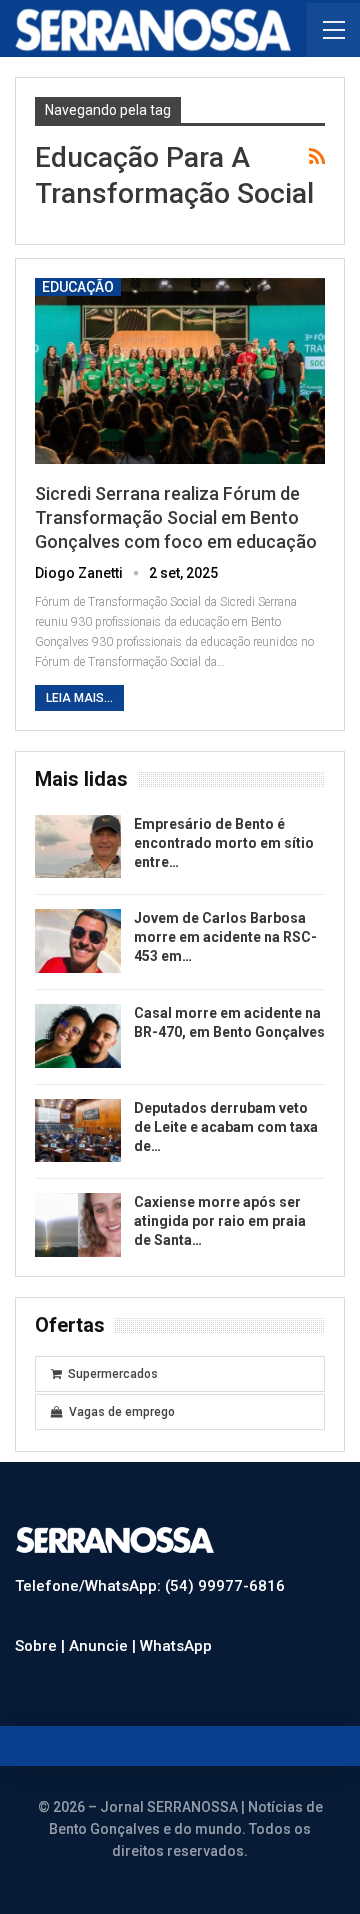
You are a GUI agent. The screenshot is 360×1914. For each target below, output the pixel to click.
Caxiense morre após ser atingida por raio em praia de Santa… (220, 1221)
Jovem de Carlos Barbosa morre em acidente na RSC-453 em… (225, 937)
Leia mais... (79, 698)
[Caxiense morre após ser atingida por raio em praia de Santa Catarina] (78, 1225)
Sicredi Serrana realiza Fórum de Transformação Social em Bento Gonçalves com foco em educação (176, 517)
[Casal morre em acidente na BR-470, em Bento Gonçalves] (78, 1036)
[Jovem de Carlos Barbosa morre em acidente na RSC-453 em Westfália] (78, 941)
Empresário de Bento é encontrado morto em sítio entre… (224, 843)
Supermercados (113, 1374)
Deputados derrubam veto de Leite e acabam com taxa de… (226, 1127)
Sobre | (42, 1646)
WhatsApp (176, 1646)
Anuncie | (104, 1646)
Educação (78, 287)
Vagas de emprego (122, 1412)
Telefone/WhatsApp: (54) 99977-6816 (150, 1586)
